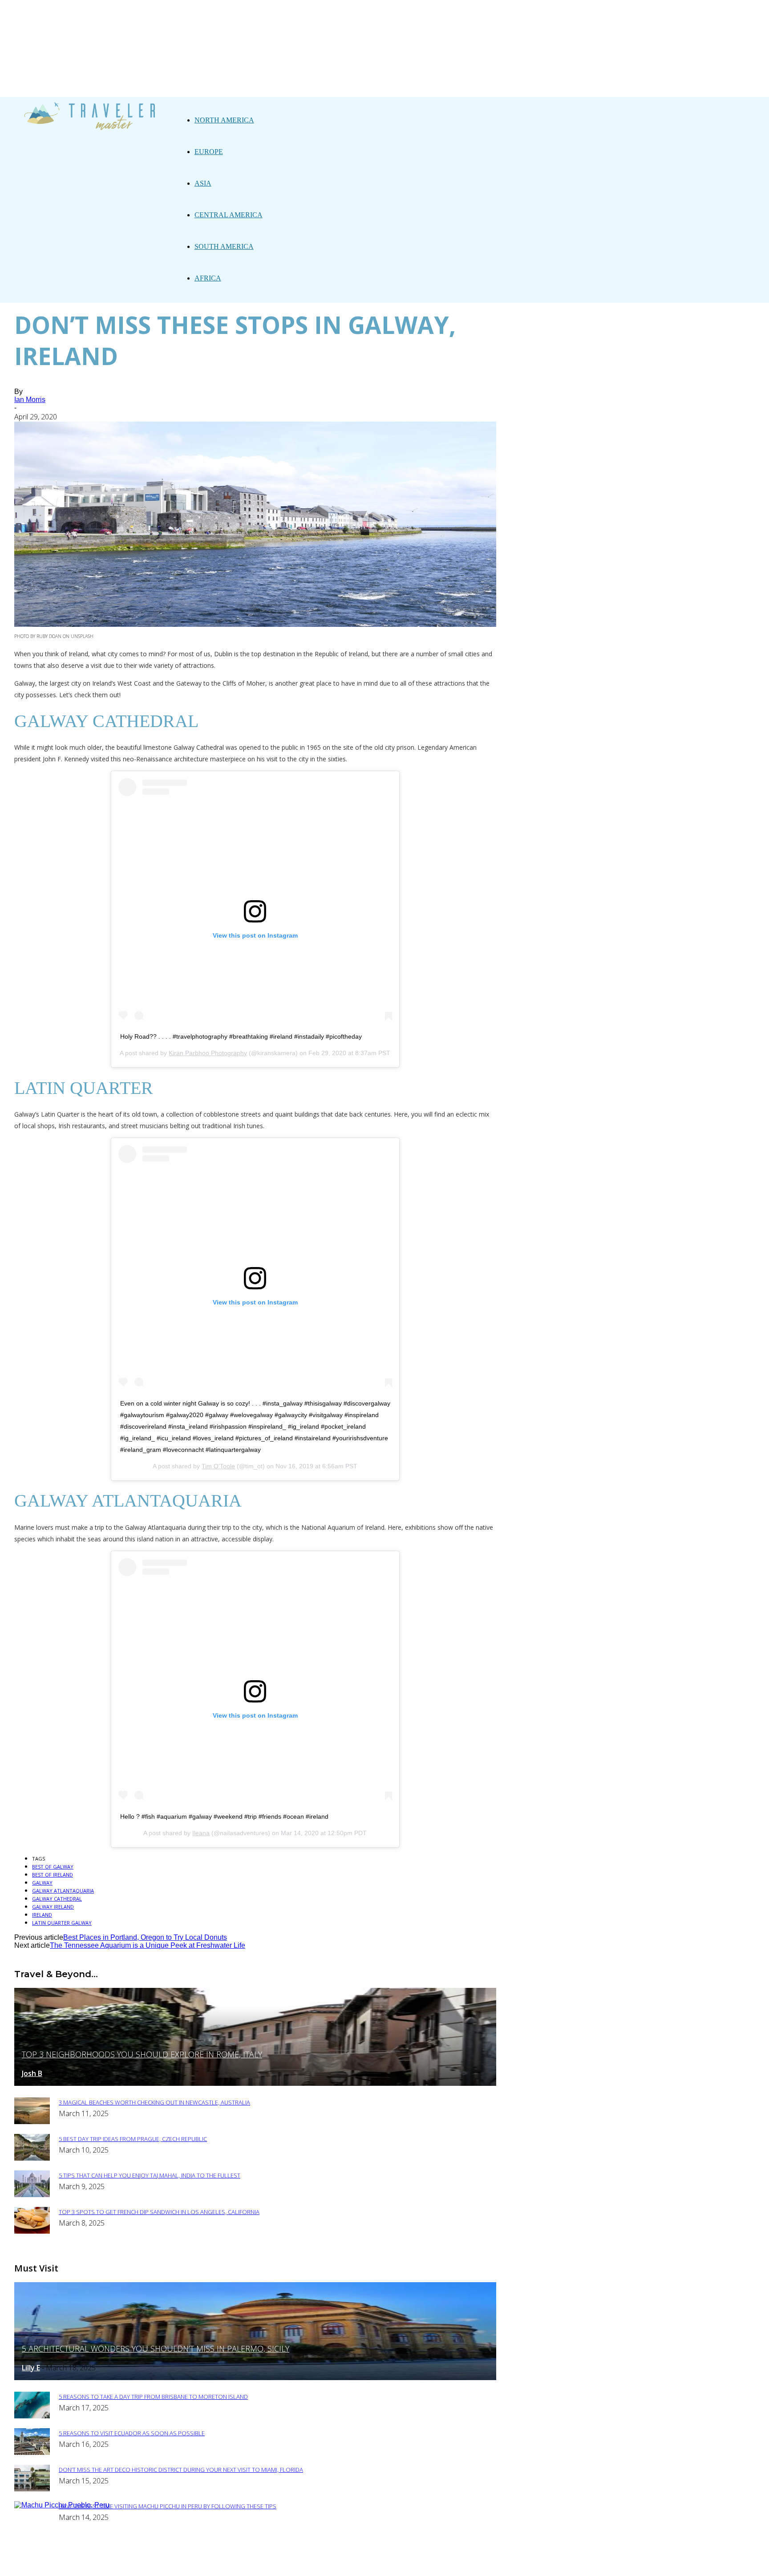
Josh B (32, 2073)
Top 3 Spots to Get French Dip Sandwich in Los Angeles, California (159, 2212)
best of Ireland (53, 1875)
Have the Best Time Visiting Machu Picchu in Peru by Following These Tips (168, 2506)
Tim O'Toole (218, 1466)
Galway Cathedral (57, 1899)
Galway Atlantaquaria (63, 1891)
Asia (203, 183)
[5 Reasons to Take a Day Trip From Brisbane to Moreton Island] (32, 2416)
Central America (229, 215)
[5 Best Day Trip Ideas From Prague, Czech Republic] (32, 2158)
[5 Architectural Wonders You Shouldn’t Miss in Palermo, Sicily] (255, 2378)
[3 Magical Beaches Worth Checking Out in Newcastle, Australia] (32, 2122)
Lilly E (31, 2368)
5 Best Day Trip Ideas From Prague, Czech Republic (133, 2139)
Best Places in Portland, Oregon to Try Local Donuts (145, 1937)
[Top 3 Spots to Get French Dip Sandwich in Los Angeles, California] (32, 2231)
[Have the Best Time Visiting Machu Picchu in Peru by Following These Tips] (62, 2505)
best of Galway (53, 1867)
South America (224, 246)
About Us (244, 2563)
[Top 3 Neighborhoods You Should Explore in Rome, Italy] (255, 2083)
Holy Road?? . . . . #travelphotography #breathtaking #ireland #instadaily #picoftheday (241, 1036)
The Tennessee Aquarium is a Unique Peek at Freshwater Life (148, 1945)
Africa (208, 278)
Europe (209, 152)
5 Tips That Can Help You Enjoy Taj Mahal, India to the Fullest (150, 2175)
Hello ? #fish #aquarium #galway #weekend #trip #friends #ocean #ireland (224, 1816)
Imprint (347, 2563)
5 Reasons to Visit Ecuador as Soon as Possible (132, 2433)
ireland (42, 1915)
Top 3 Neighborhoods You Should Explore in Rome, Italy (142, 2054)
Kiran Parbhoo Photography (208, 1053)
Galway (42, 1883)
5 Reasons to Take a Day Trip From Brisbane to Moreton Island (153, 2397)
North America (224, 120)
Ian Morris (30, 400)
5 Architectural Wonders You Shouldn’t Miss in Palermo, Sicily (156, 2348)
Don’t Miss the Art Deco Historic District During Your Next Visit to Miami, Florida (181, 2470)
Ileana (201, 1833)
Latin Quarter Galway (62, 1923)
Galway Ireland (53, 1907)
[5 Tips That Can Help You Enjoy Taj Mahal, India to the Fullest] (32, 2195)
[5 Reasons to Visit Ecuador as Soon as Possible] (32, 2452)
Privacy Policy (296, 2563)
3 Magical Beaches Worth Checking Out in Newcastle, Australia (154, 2102)
